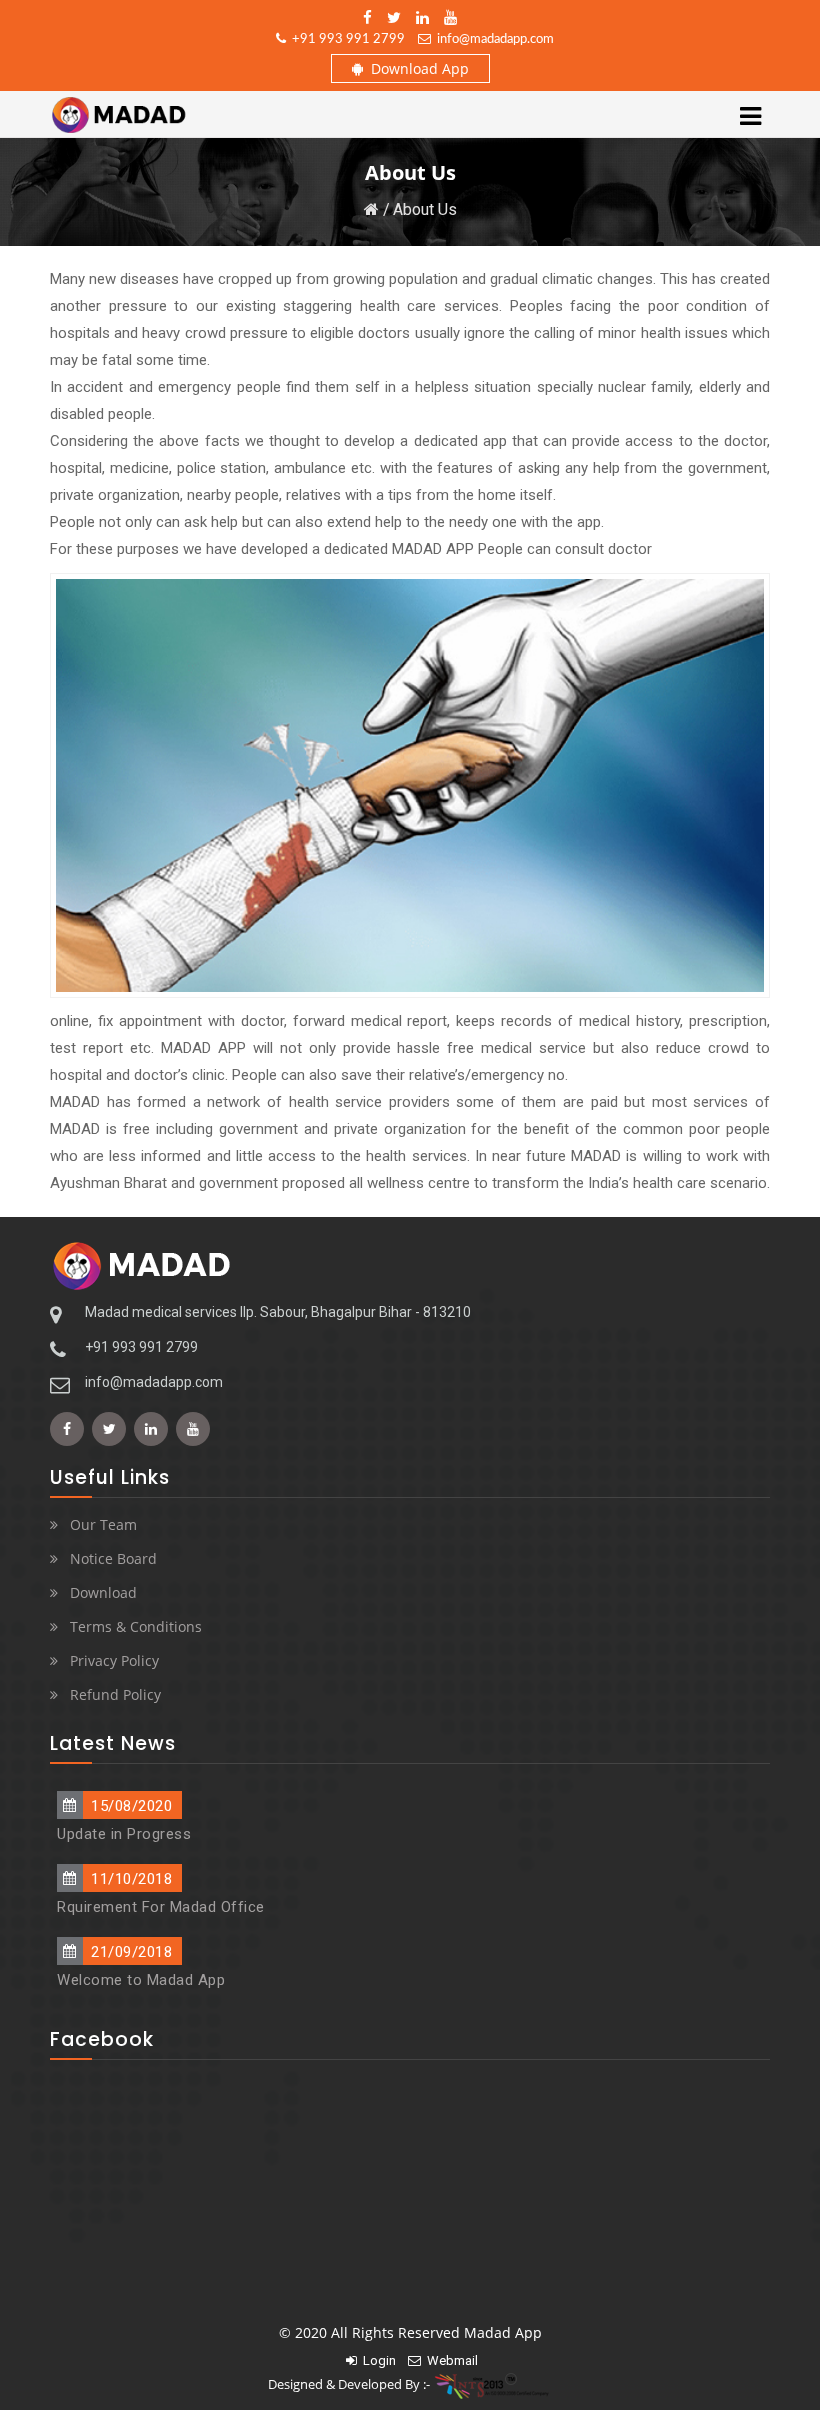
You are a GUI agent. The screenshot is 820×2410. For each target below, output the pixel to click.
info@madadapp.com (492, 39)
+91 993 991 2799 (345, 39)
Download (103, 1592)
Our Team (103, 1524)
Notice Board (113, 1558)
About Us (425, 209)
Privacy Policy (114, 1660)
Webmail (449, 2360)
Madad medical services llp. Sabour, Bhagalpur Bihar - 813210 (278, 1312)
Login (376, 2360)
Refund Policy (115, 1694)
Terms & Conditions (136, 1626)
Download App (416, 68)
